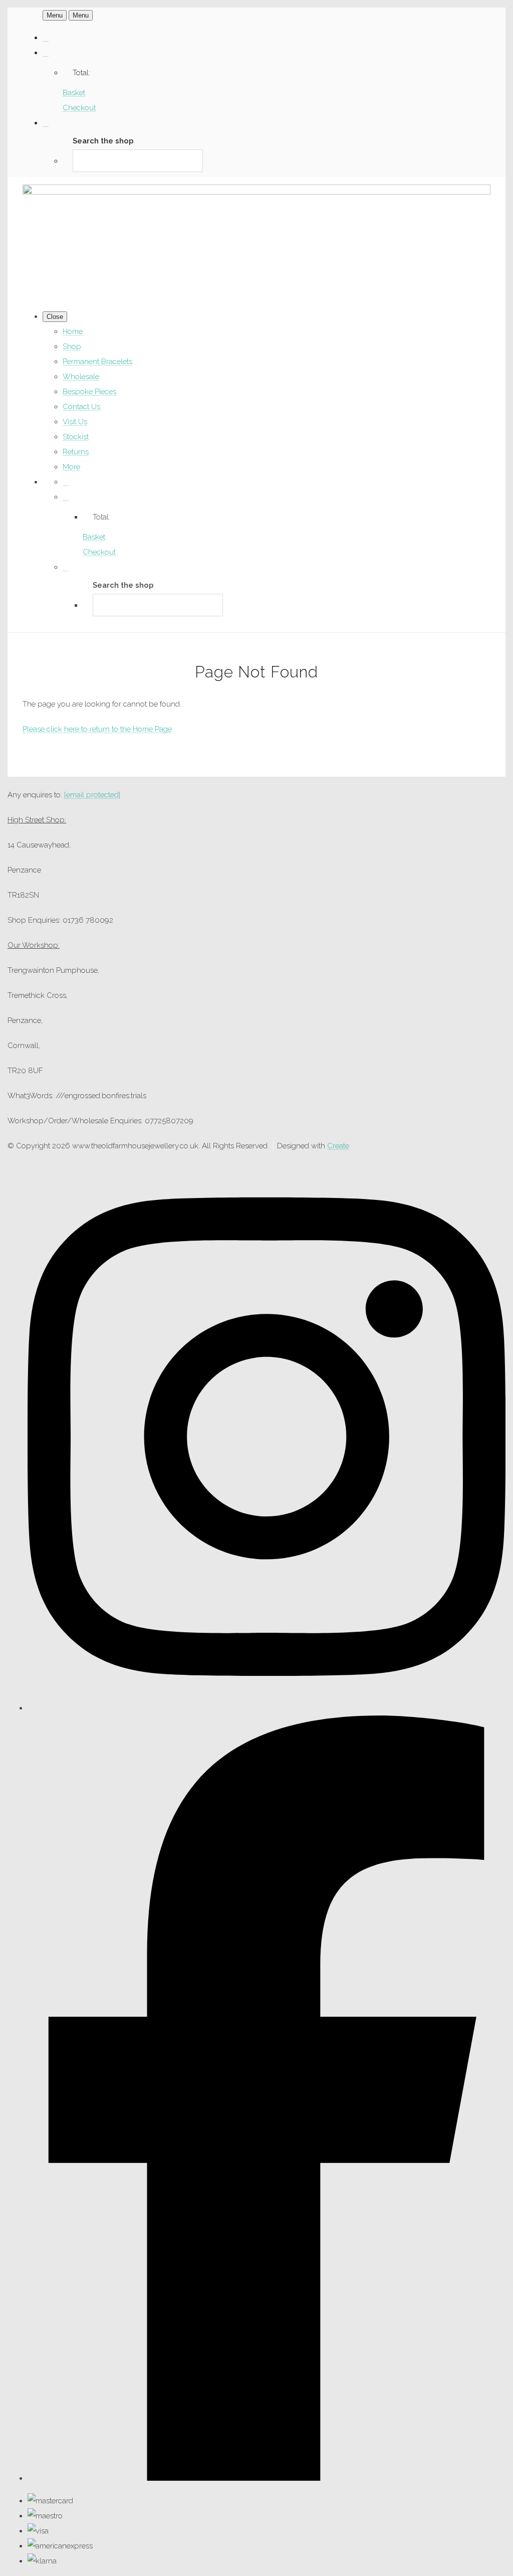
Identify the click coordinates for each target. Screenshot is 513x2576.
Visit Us (75, 422)
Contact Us (81, 407)
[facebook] (267, 2478)
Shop (72, 347)
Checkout (79, 108)
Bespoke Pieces (89, 392)
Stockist (76, 437)
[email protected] (92, 795)
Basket (74, 93)
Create (338, 1146)
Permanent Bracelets (97, 362)
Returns (76, 452)
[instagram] (267, 1708)
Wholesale (81, 377)
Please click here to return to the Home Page (97, 729)
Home (73, 331)
